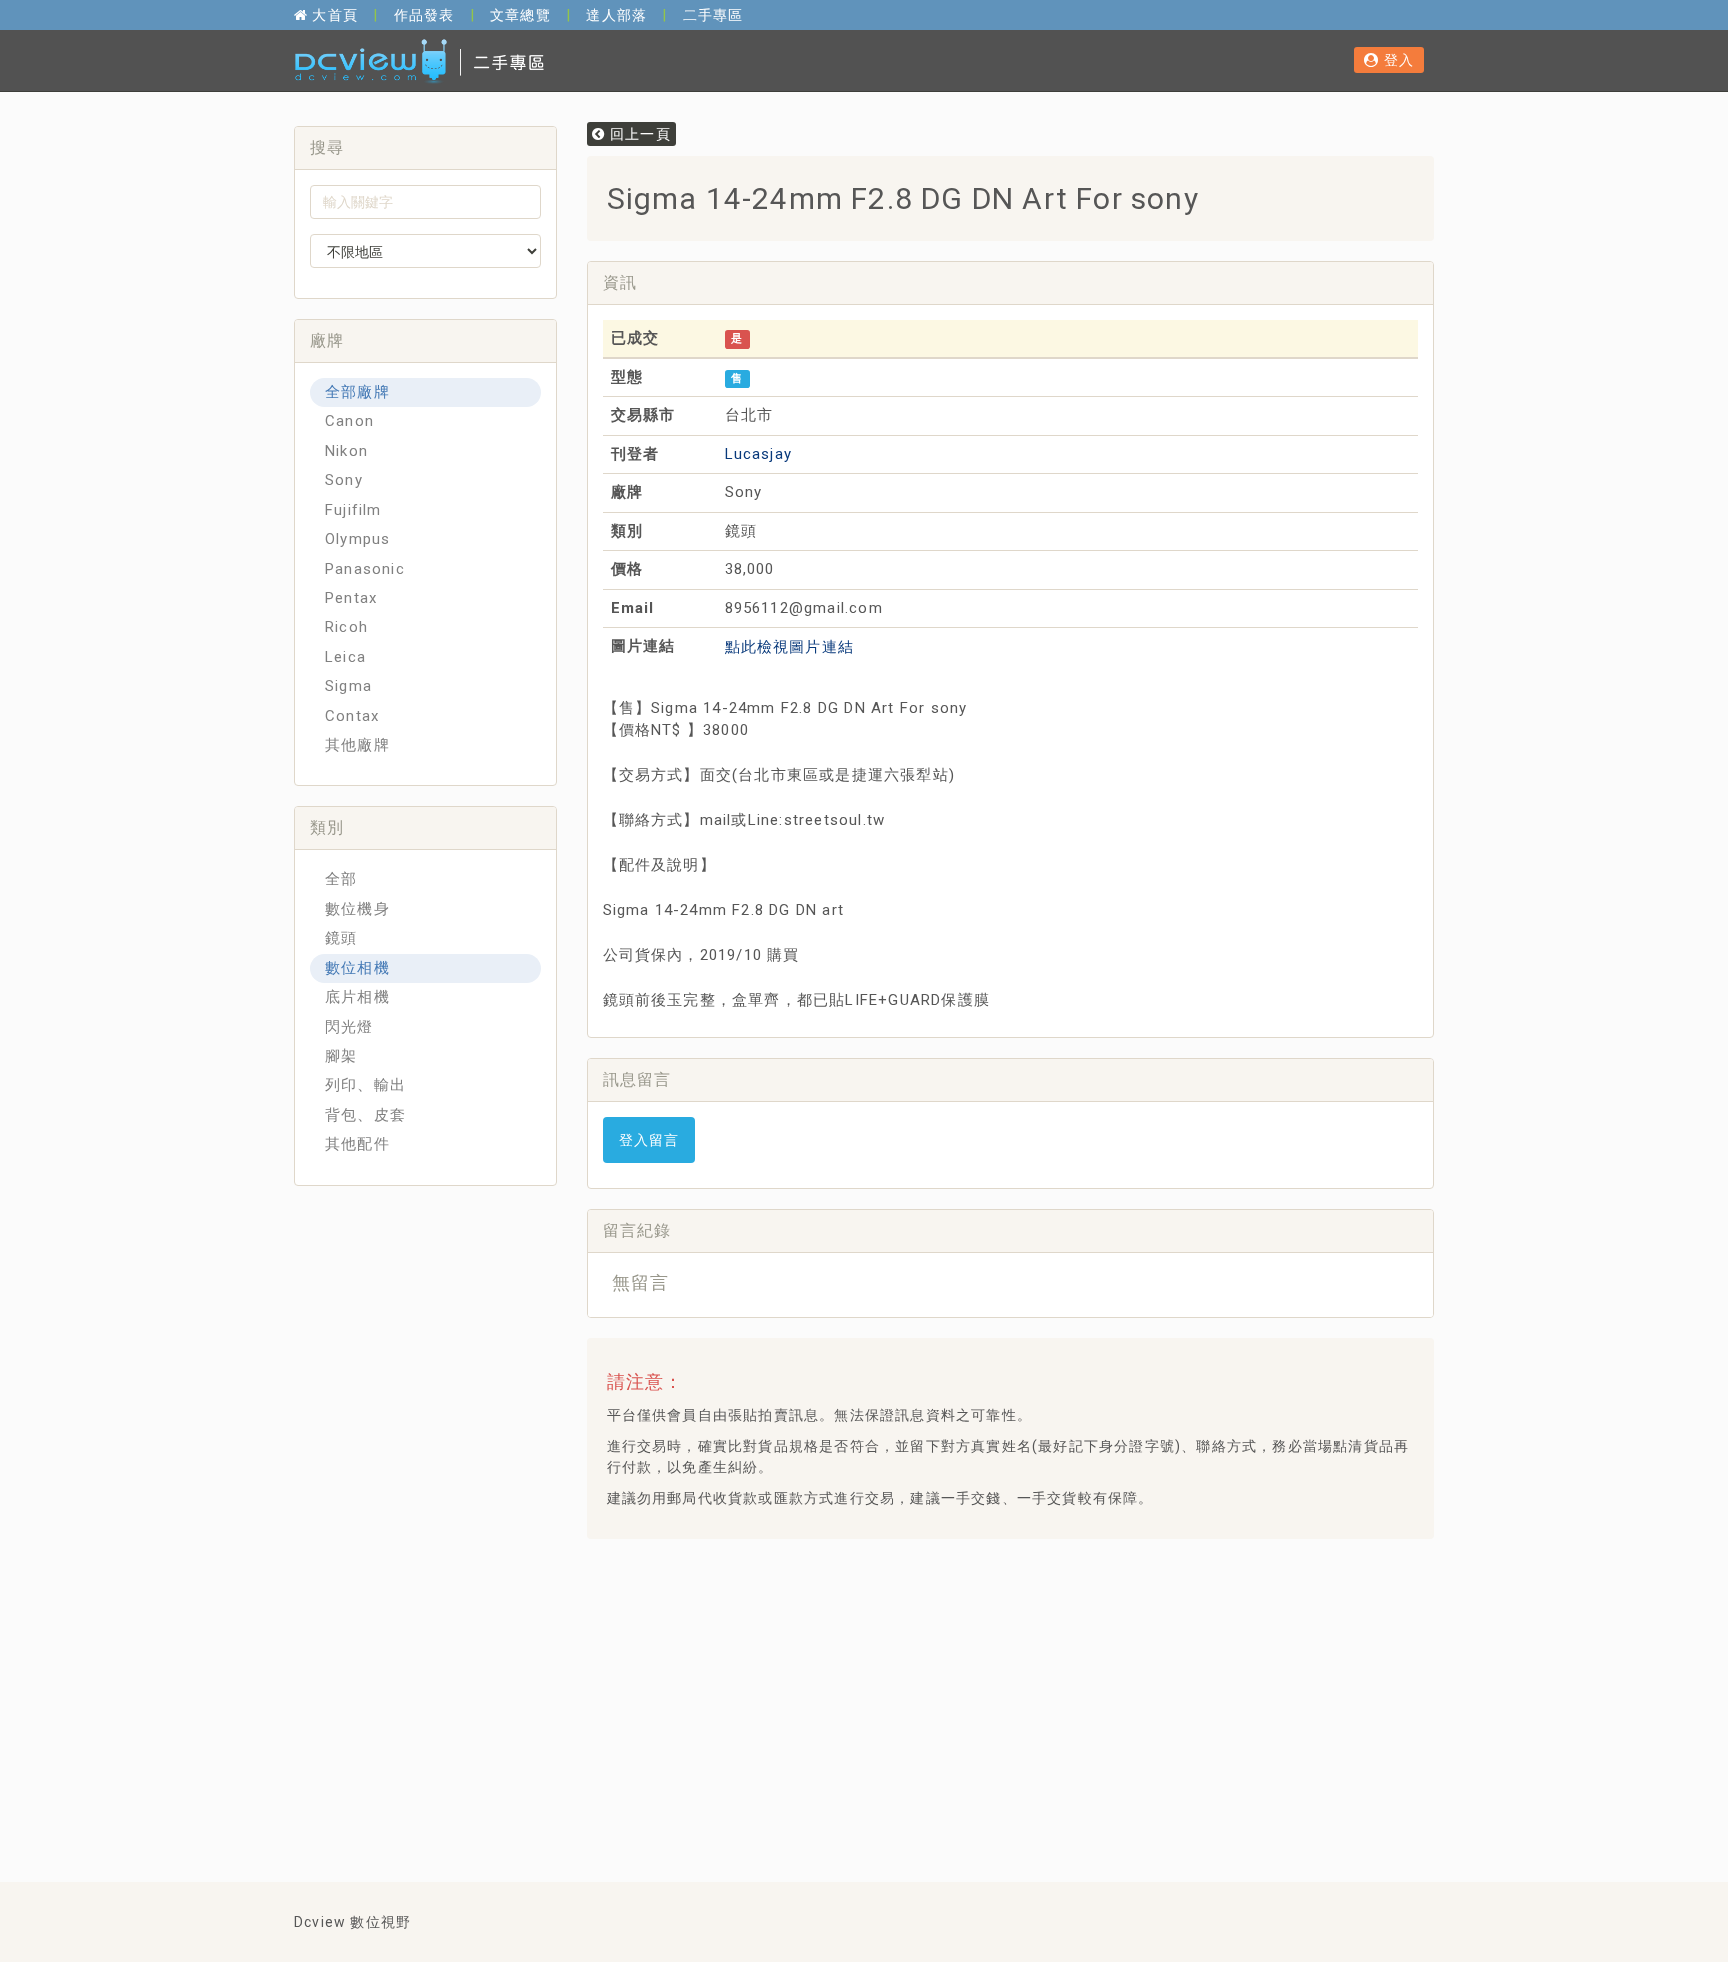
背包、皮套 (365, 1115)
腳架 (341, 1056)
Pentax (351, 598)
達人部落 (616, 15)
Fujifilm (353, 510)
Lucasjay (759, 454)
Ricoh (346, 627)
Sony (344, 480)
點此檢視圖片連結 (790, 647)
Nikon (346, 451)
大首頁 (333, 15)
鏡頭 (341, 938)
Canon (349, 421)
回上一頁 (638, 134)
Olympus (357, 539)
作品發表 (424, 15)
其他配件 (357, 1144)
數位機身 (357, 909)
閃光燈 (349, 1027)
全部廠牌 (357, 392)
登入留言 (649, 1140)
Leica (345, 657)
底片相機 (357, 997)
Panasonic (365, 569)
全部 (341, 879)
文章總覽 (520, 15)
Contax (352, 716)
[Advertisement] (966, 1604)
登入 (1396, 60)
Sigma (348, 686)
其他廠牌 (357, 745)
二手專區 (713, 15)
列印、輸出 (365, 1085)
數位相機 (357, 968)
